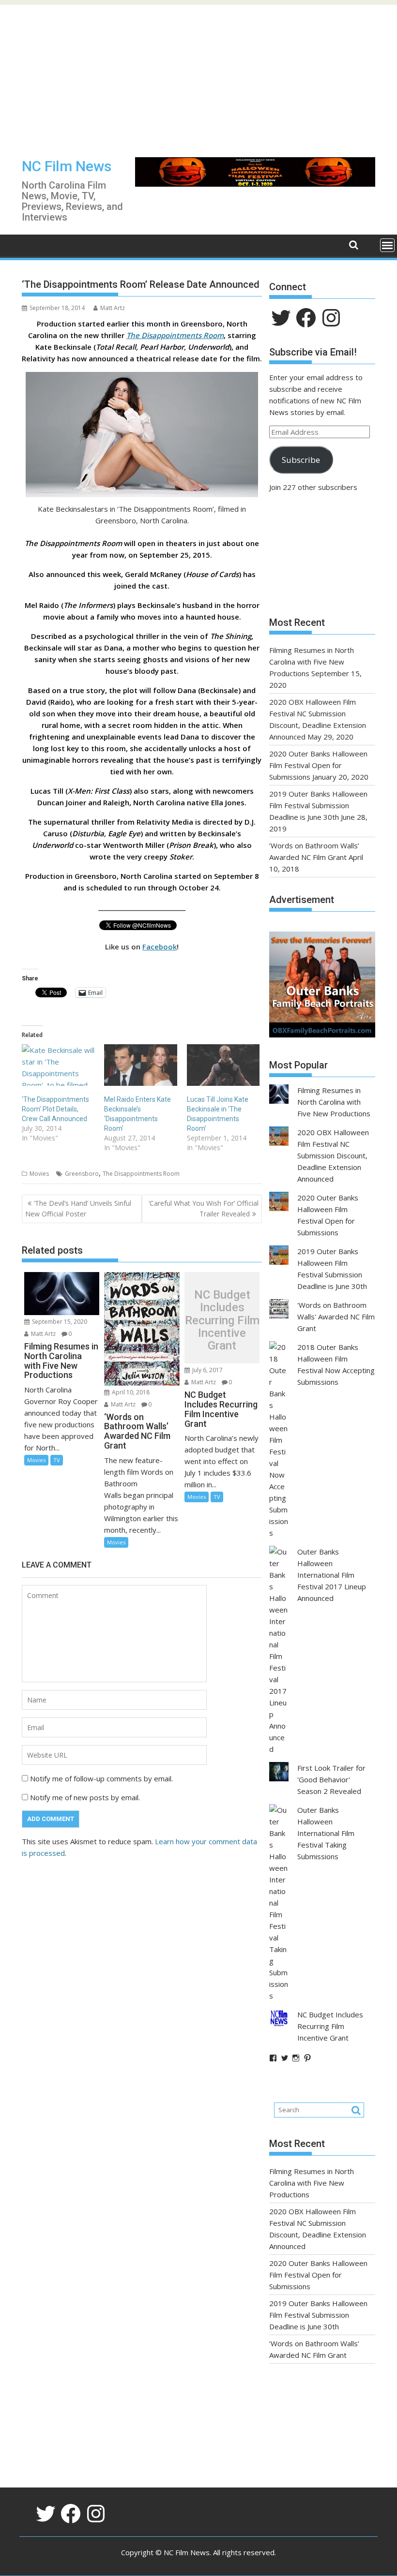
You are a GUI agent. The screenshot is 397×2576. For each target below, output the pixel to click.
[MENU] (387, 245)
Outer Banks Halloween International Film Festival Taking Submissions (326, 1833)
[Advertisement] (198, 73)
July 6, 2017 (207, 1370)
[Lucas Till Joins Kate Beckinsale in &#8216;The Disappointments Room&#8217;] (223, 1065)
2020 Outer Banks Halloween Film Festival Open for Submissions (318, 765)
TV (57, 1460)
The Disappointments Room (175, 335)
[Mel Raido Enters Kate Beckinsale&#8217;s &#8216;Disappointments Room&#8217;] (140, 1065)
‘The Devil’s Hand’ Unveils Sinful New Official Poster (78, 1208)
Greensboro (82, 1174)
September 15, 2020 (59, 1322)
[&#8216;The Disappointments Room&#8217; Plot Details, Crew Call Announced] (58, 1065)
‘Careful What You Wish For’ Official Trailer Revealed (204, 1208)
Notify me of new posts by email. (85, 1797)
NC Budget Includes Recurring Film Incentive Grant (222, 1320)
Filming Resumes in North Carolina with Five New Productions (312, 662)
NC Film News (67, 166)
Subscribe (301, 460)
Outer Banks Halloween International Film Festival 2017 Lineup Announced (332, 1575)
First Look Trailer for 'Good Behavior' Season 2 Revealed (331, 1779)
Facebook (160, 947)
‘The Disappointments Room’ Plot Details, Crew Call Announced (55, 1109)
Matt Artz (113, 308)
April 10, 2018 (130, 1392)
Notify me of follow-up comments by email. (101, 1778)
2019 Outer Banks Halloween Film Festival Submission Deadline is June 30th (318, 805)
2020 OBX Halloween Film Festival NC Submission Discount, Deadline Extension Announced (333, 1155)
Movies (39, 1174)
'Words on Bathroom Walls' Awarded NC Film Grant (336, 1317)
